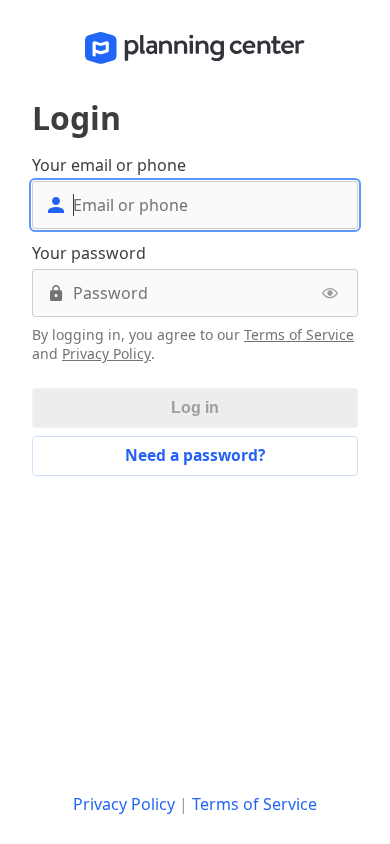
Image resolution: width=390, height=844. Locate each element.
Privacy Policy (106, 354)
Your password (89, 253)
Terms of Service (299, 335)
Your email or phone (109, 165)
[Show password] (330, 293)
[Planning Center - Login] (195, 48)
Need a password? (195, 455)
